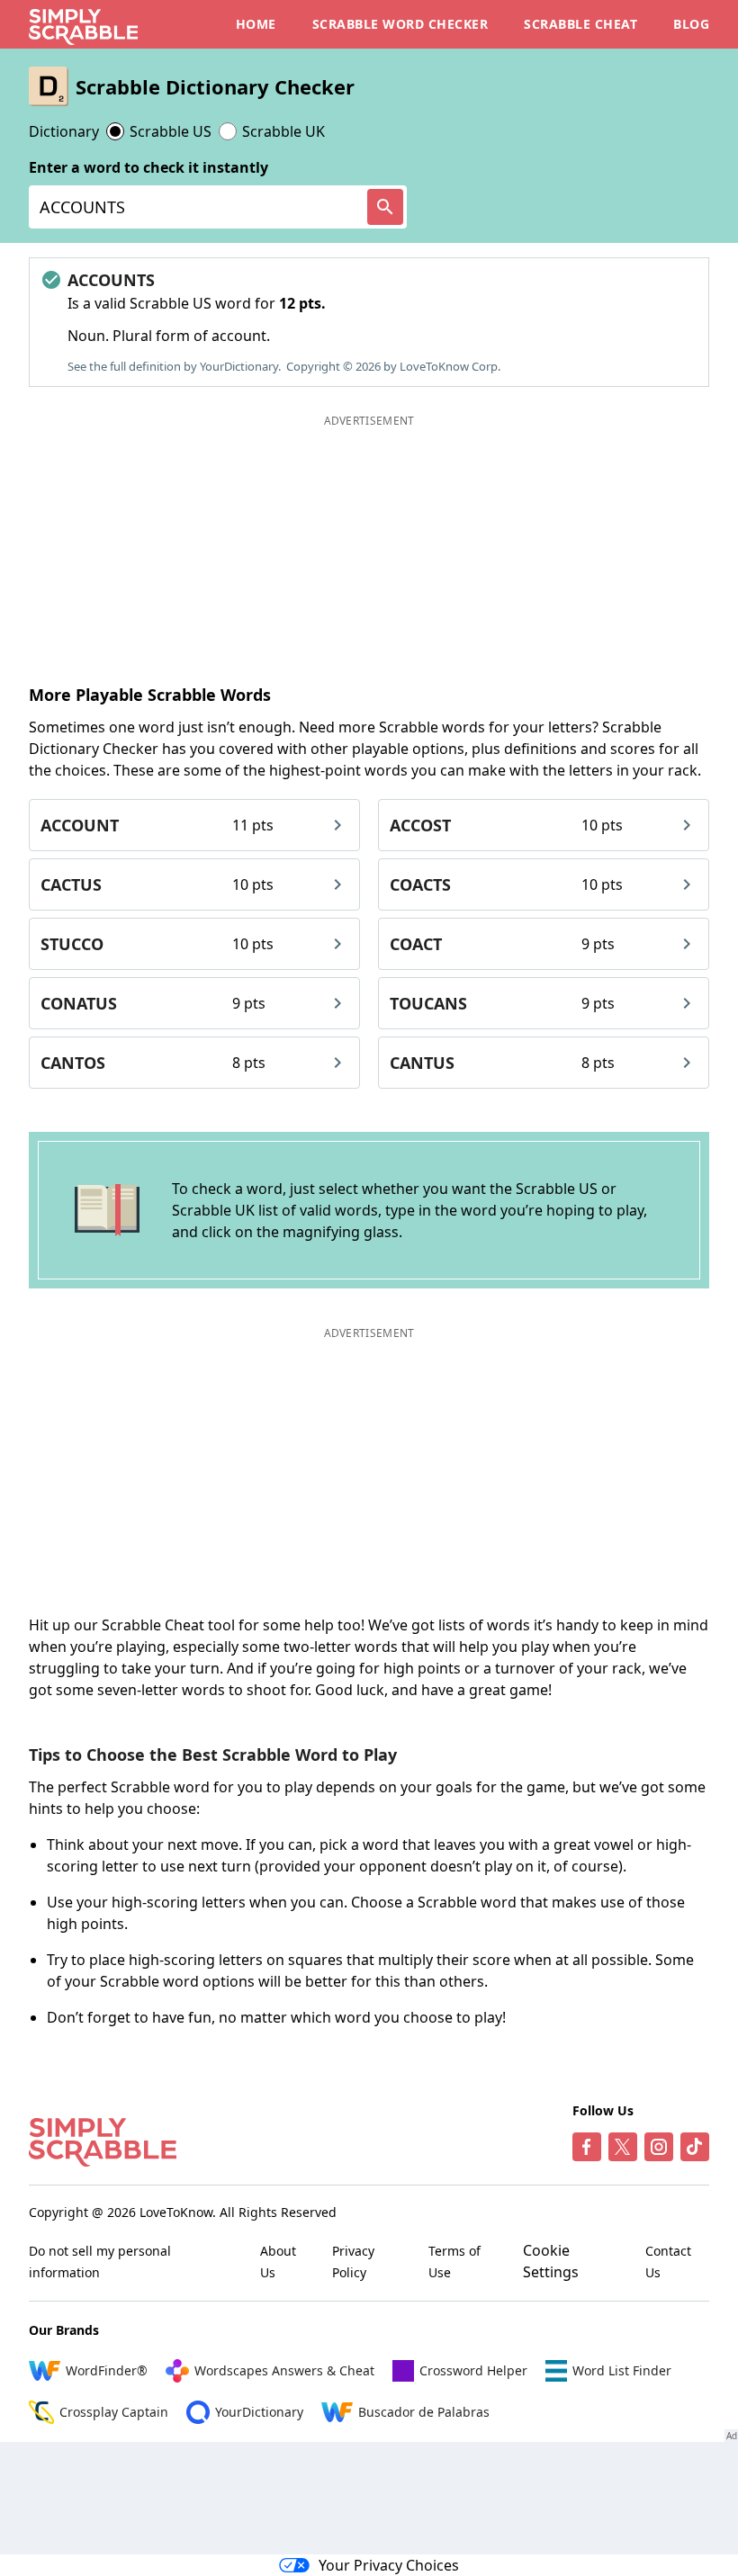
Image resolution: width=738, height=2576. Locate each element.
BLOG (691, 24)
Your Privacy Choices (389, 2565)
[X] (623, 2147)
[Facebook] (587, 2147)
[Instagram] (659, 2147)
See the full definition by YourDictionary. (174, 366)
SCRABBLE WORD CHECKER (400, 24)
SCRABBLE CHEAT (580, 24)
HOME (256, 24)
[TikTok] (695, 2147)
